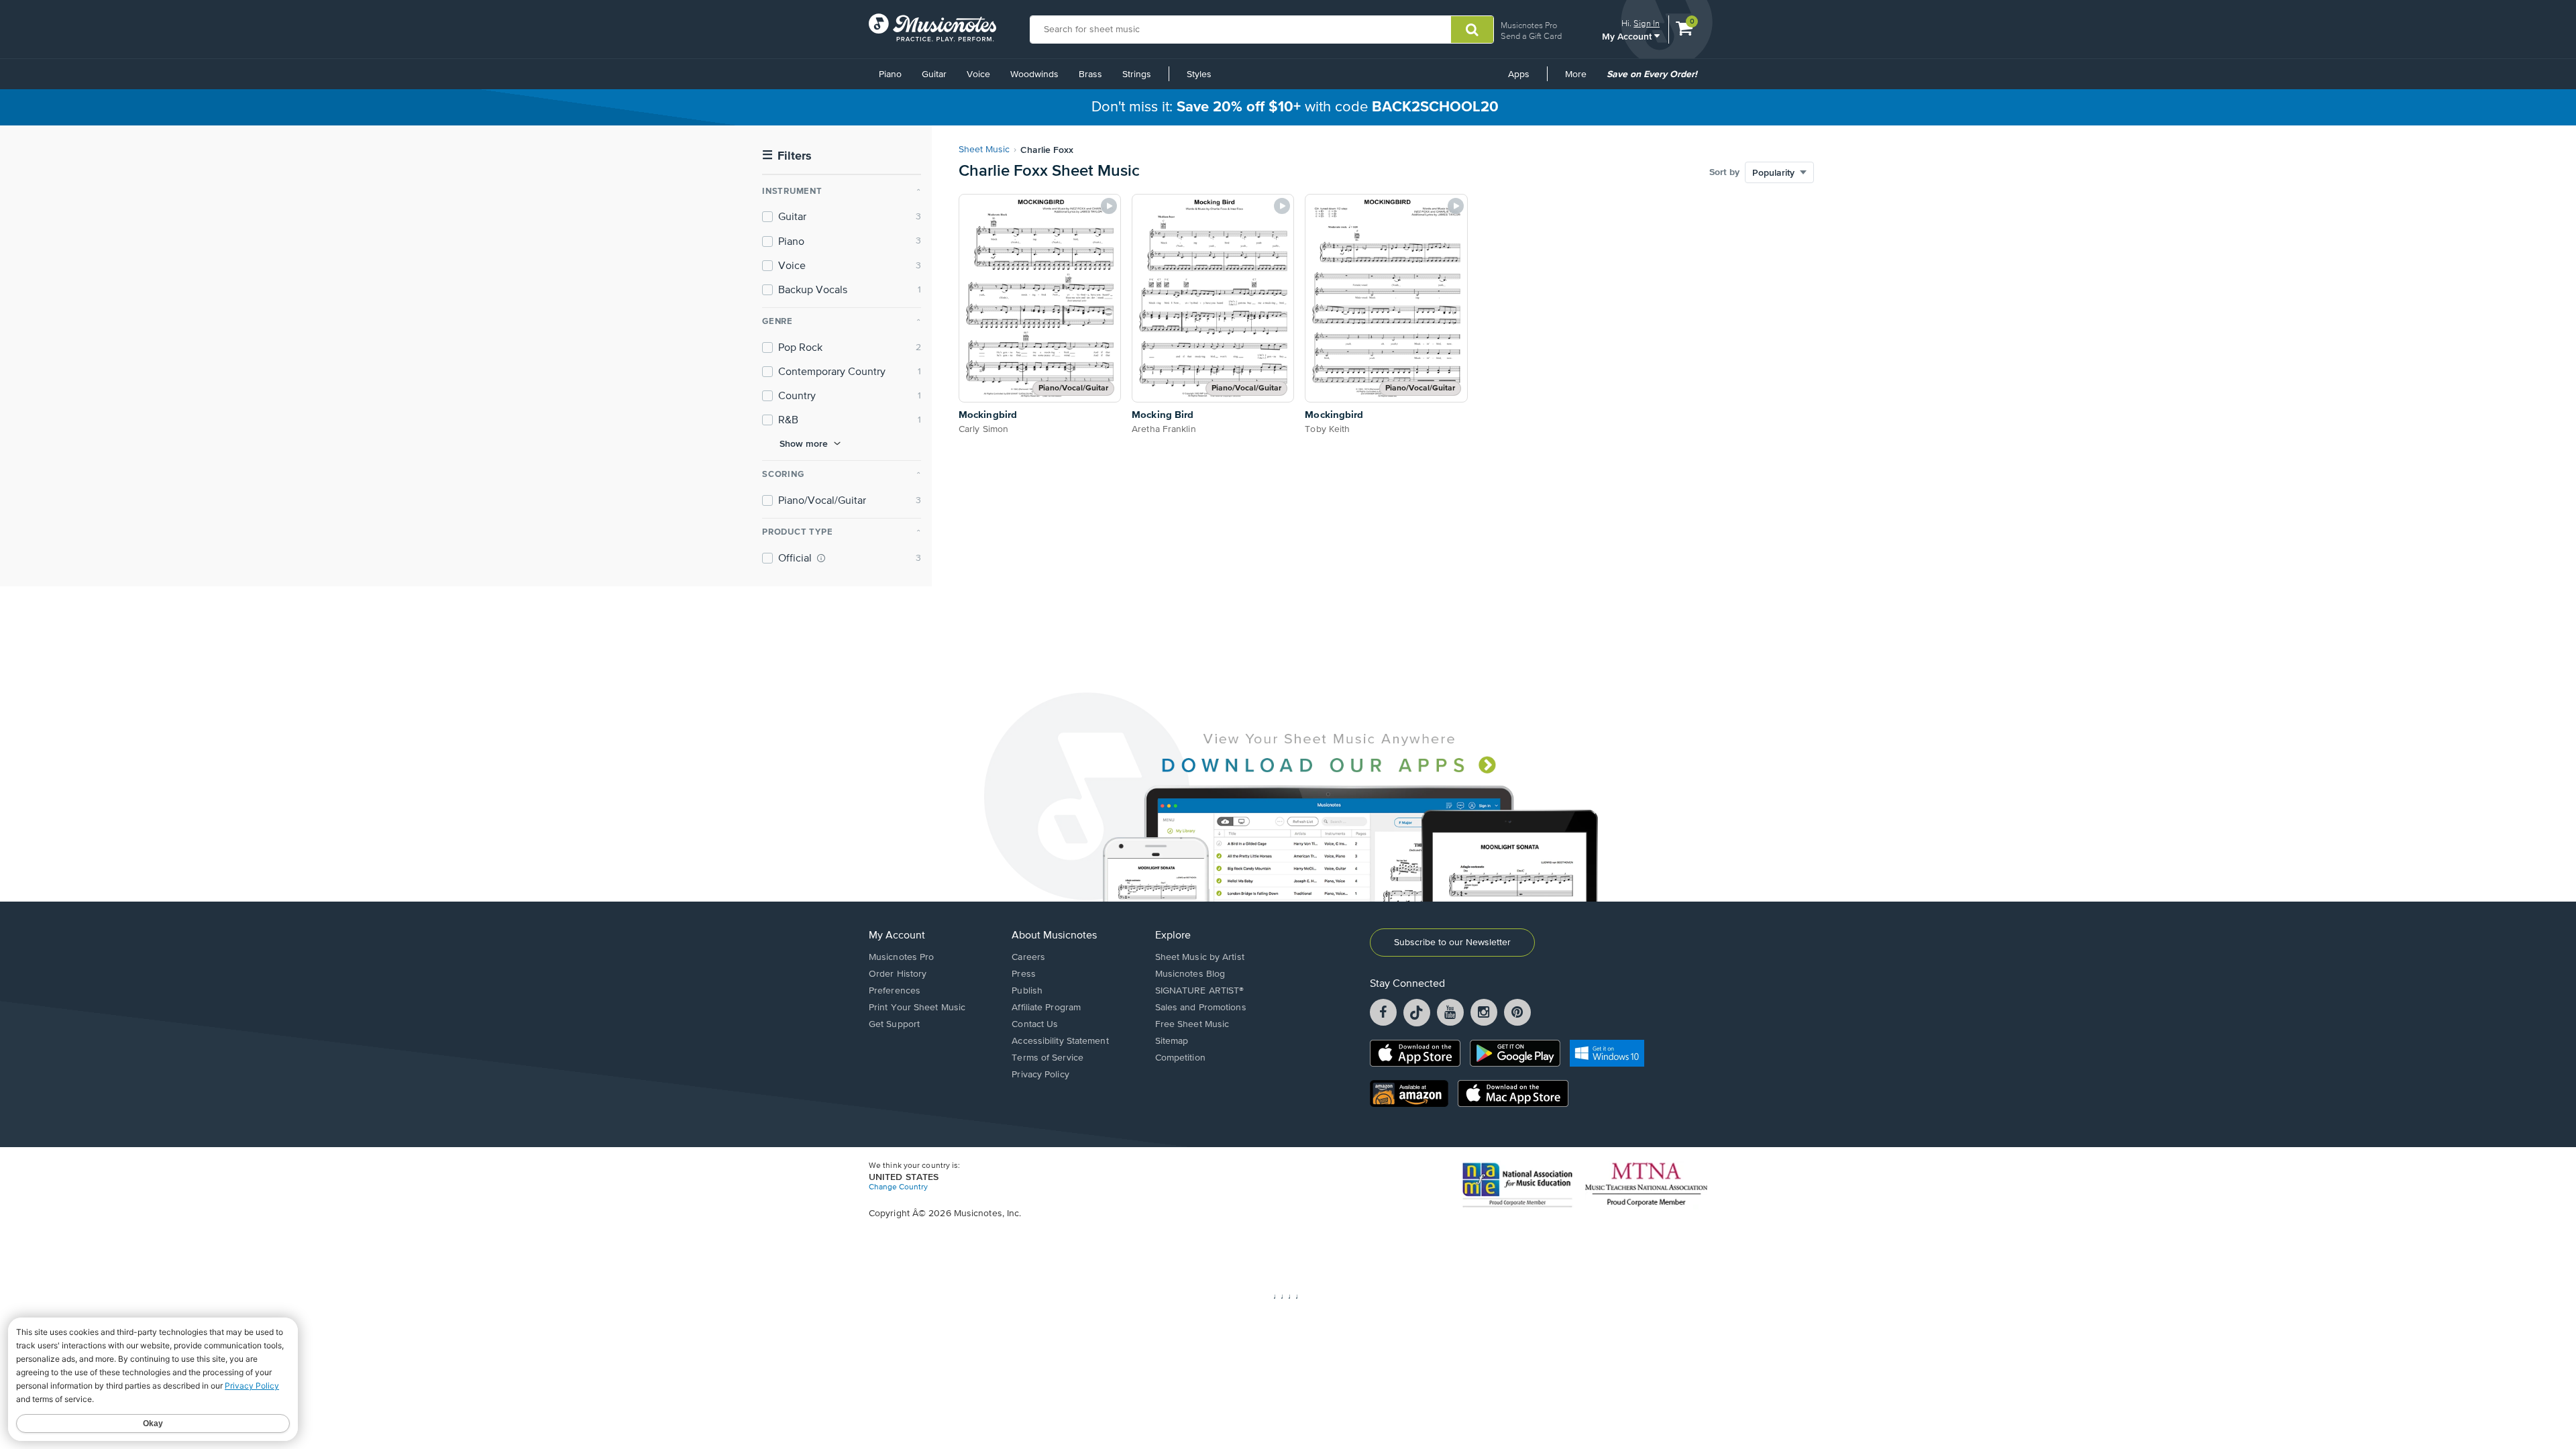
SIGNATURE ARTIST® (1200, 991)
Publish (1027, 991)
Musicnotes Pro (1529, 25)
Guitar (934, 74)
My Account (1628, 36)
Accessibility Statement (1060, 1041)
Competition (1180, 1058)
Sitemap (1172, 1041)
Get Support (894, 1024)
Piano (890, 74)
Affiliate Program (1046, 1008)
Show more (804, 443)
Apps (1519, 74)
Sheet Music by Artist (1200, 957)
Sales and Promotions (1201, 1008)
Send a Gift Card (1531, 36)
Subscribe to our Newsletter (1452, 943)
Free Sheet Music (1192, 1024)
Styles (1199, 74)
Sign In (1647, 23)
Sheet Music (984, 150)
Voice (978, 74)
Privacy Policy (1040, 1075)
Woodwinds (1034, 74)
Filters (787, 156)
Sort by (1724, 172)
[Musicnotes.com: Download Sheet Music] (932, 28)
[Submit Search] (1472, 30)
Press (1024, 974)
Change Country (898, 1187)
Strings (1137, 74)
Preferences (895, 991)
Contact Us (1035, 1024)
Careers (1028, 957)
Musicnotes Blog (1190, 974)
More (1580, 79)
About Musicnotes (1054, 936)
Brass (1090, 74)
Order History (898, 974)
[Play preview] (1109, 206)
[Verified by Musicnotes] (821, 558)
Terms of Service (1048, 1058)
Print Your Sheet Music (917, 1008)
